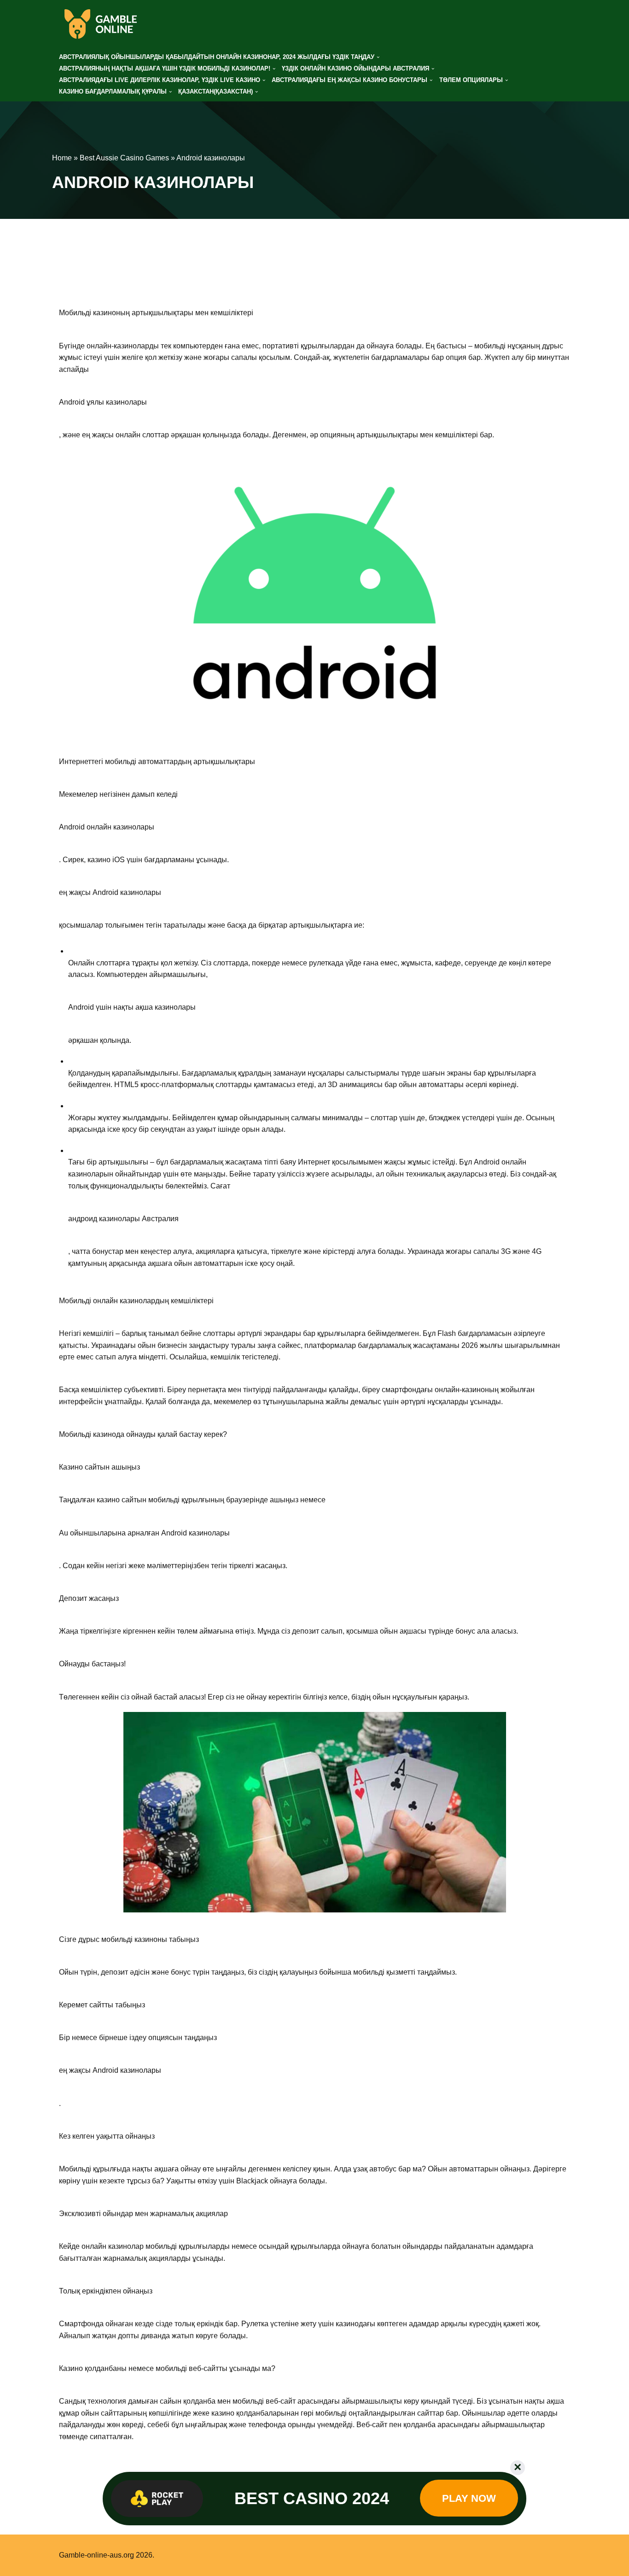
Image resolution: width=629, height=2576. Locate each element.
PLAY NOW (469, 2498)
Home (62, 158)
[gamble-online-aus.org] (100, 24)
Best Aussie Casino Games (124, 158)
